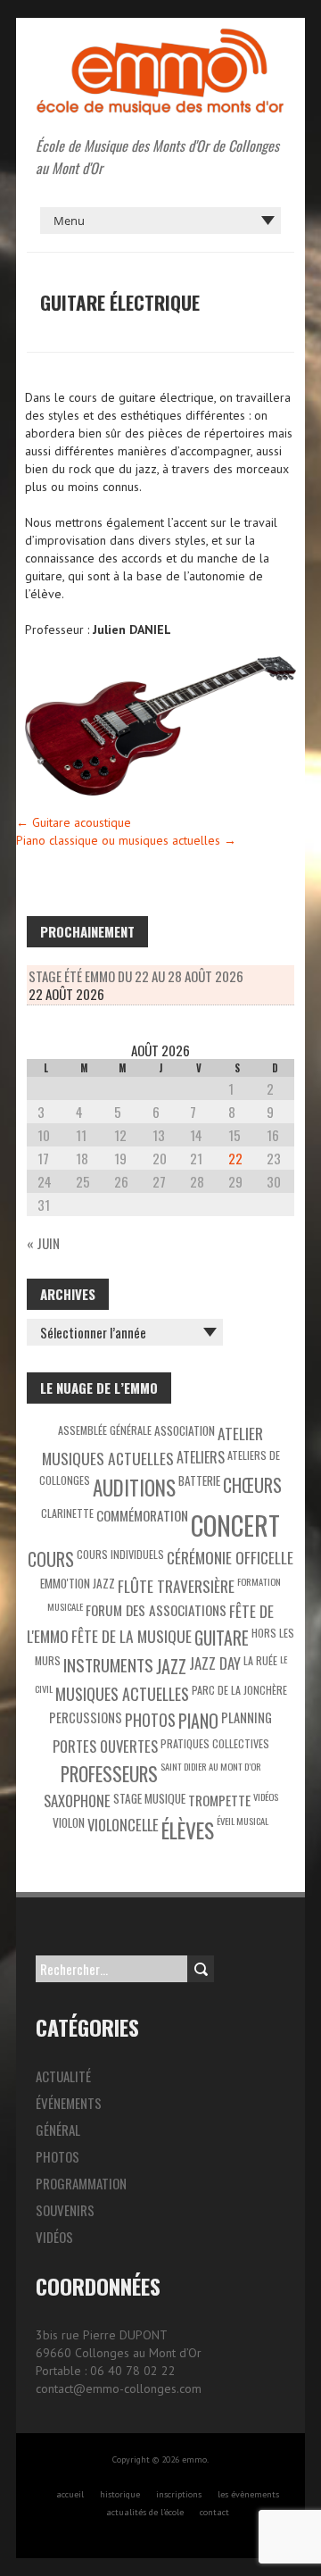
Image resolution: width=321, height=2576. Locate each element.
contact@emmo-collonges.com (119, 2388)
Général (58, 2130)
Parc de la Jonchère (239, 1690)
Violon (69, 1822)
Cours (51, 1559)
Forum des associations (156, 1610)
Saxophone (77, 1801)
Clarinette (67, 1513)
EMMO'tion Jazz (78, 1583)
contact (214, 2512)
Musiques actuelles (122, 1694)
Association (185, 1430)
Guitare (222, 1638)
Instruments (108, 1665)
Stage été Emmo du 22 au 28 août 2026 (136, 976)
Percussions (86, 1717)
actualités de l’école (145, 2512)
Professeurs (109, 1774)
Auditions (134, 1488)
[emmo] (160, 36)
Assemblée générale (105, 1430)
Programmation (81, 2183)
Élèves (188, 1830)
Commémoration (142, 1515)
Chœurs (252, 1485)
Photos (150, 1720)
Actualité (63, 2076)
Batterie (199, 1480)
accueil (70, 2494)
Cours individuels (120, 1554)
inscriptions (179, 2494)
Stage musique (149, 1798)
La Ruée (260, 1660)
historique (120, 2494)
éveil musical (243, 1821)
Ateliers (201, 1457)
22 (235, 1158)
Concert (235, 1525)
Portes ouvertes (105, 1746)
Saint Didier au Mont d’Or (211, 1766)
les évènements (248, 2494)
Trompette (219, 1800)
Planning (247, 1717)
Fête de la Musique (132, 1636)
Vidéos (266, 1797)
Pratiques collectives (215, 1743)
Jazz (171, 1666)
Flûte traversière (176, 1586)
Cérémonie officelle (230, 1557)
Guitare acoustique (74, 822)
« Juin (43, 1243)
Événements (69, 2103)
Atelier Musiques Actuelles (153, 1446)
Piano (198, 1721)
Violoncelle (123, 1825)
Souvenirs (65, 2210)
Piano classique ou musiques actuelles (126, 840)
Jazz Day (215, 1663)
